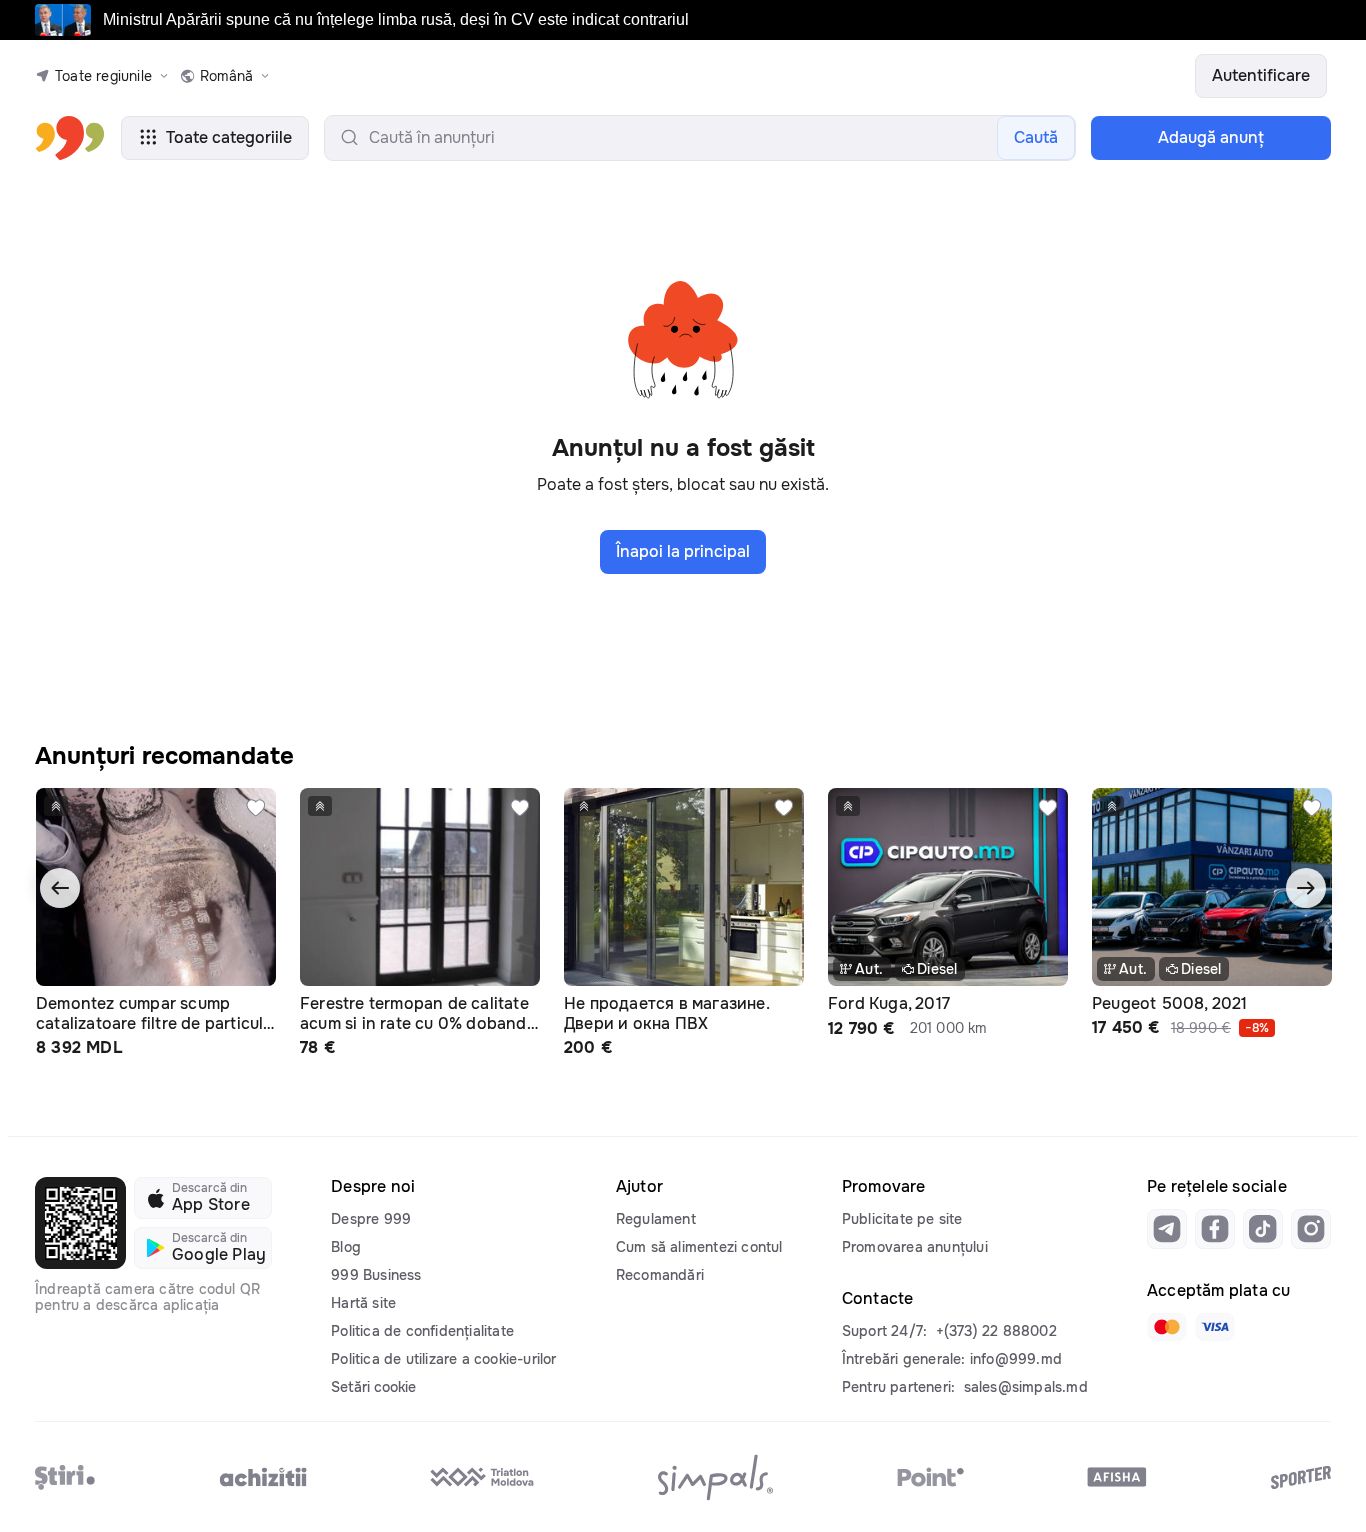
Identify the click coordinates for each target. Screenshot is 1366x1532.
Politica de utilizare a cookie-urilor (443, 1359)
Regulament (656, 1219)
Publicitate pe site (902, 1219)
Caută (1036, 137)
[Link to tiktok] (1263, 1229)
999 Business (376, 1275)
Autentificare (1261, 75)
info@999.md (1016, 1359)
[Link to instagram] (1311, 1229)
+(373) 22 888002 (996, 1331)
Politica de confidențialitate (422, 1331)
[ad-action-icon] (256, 808)
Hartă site (363, 1303)
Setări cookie (373, 1387)
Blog (346, 1247)
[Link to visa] (1215, 1327)
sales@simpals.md (1026, 1387)
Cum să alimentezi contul (699, 1247)
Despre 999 (371, 1219)
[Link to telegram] (1167, 1229)
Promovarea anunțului (915, 1247)
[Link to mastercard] (1167, 1327)
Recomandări (660, 1275)
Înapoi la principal (683, 551)
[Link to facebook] (1215, 1229)
